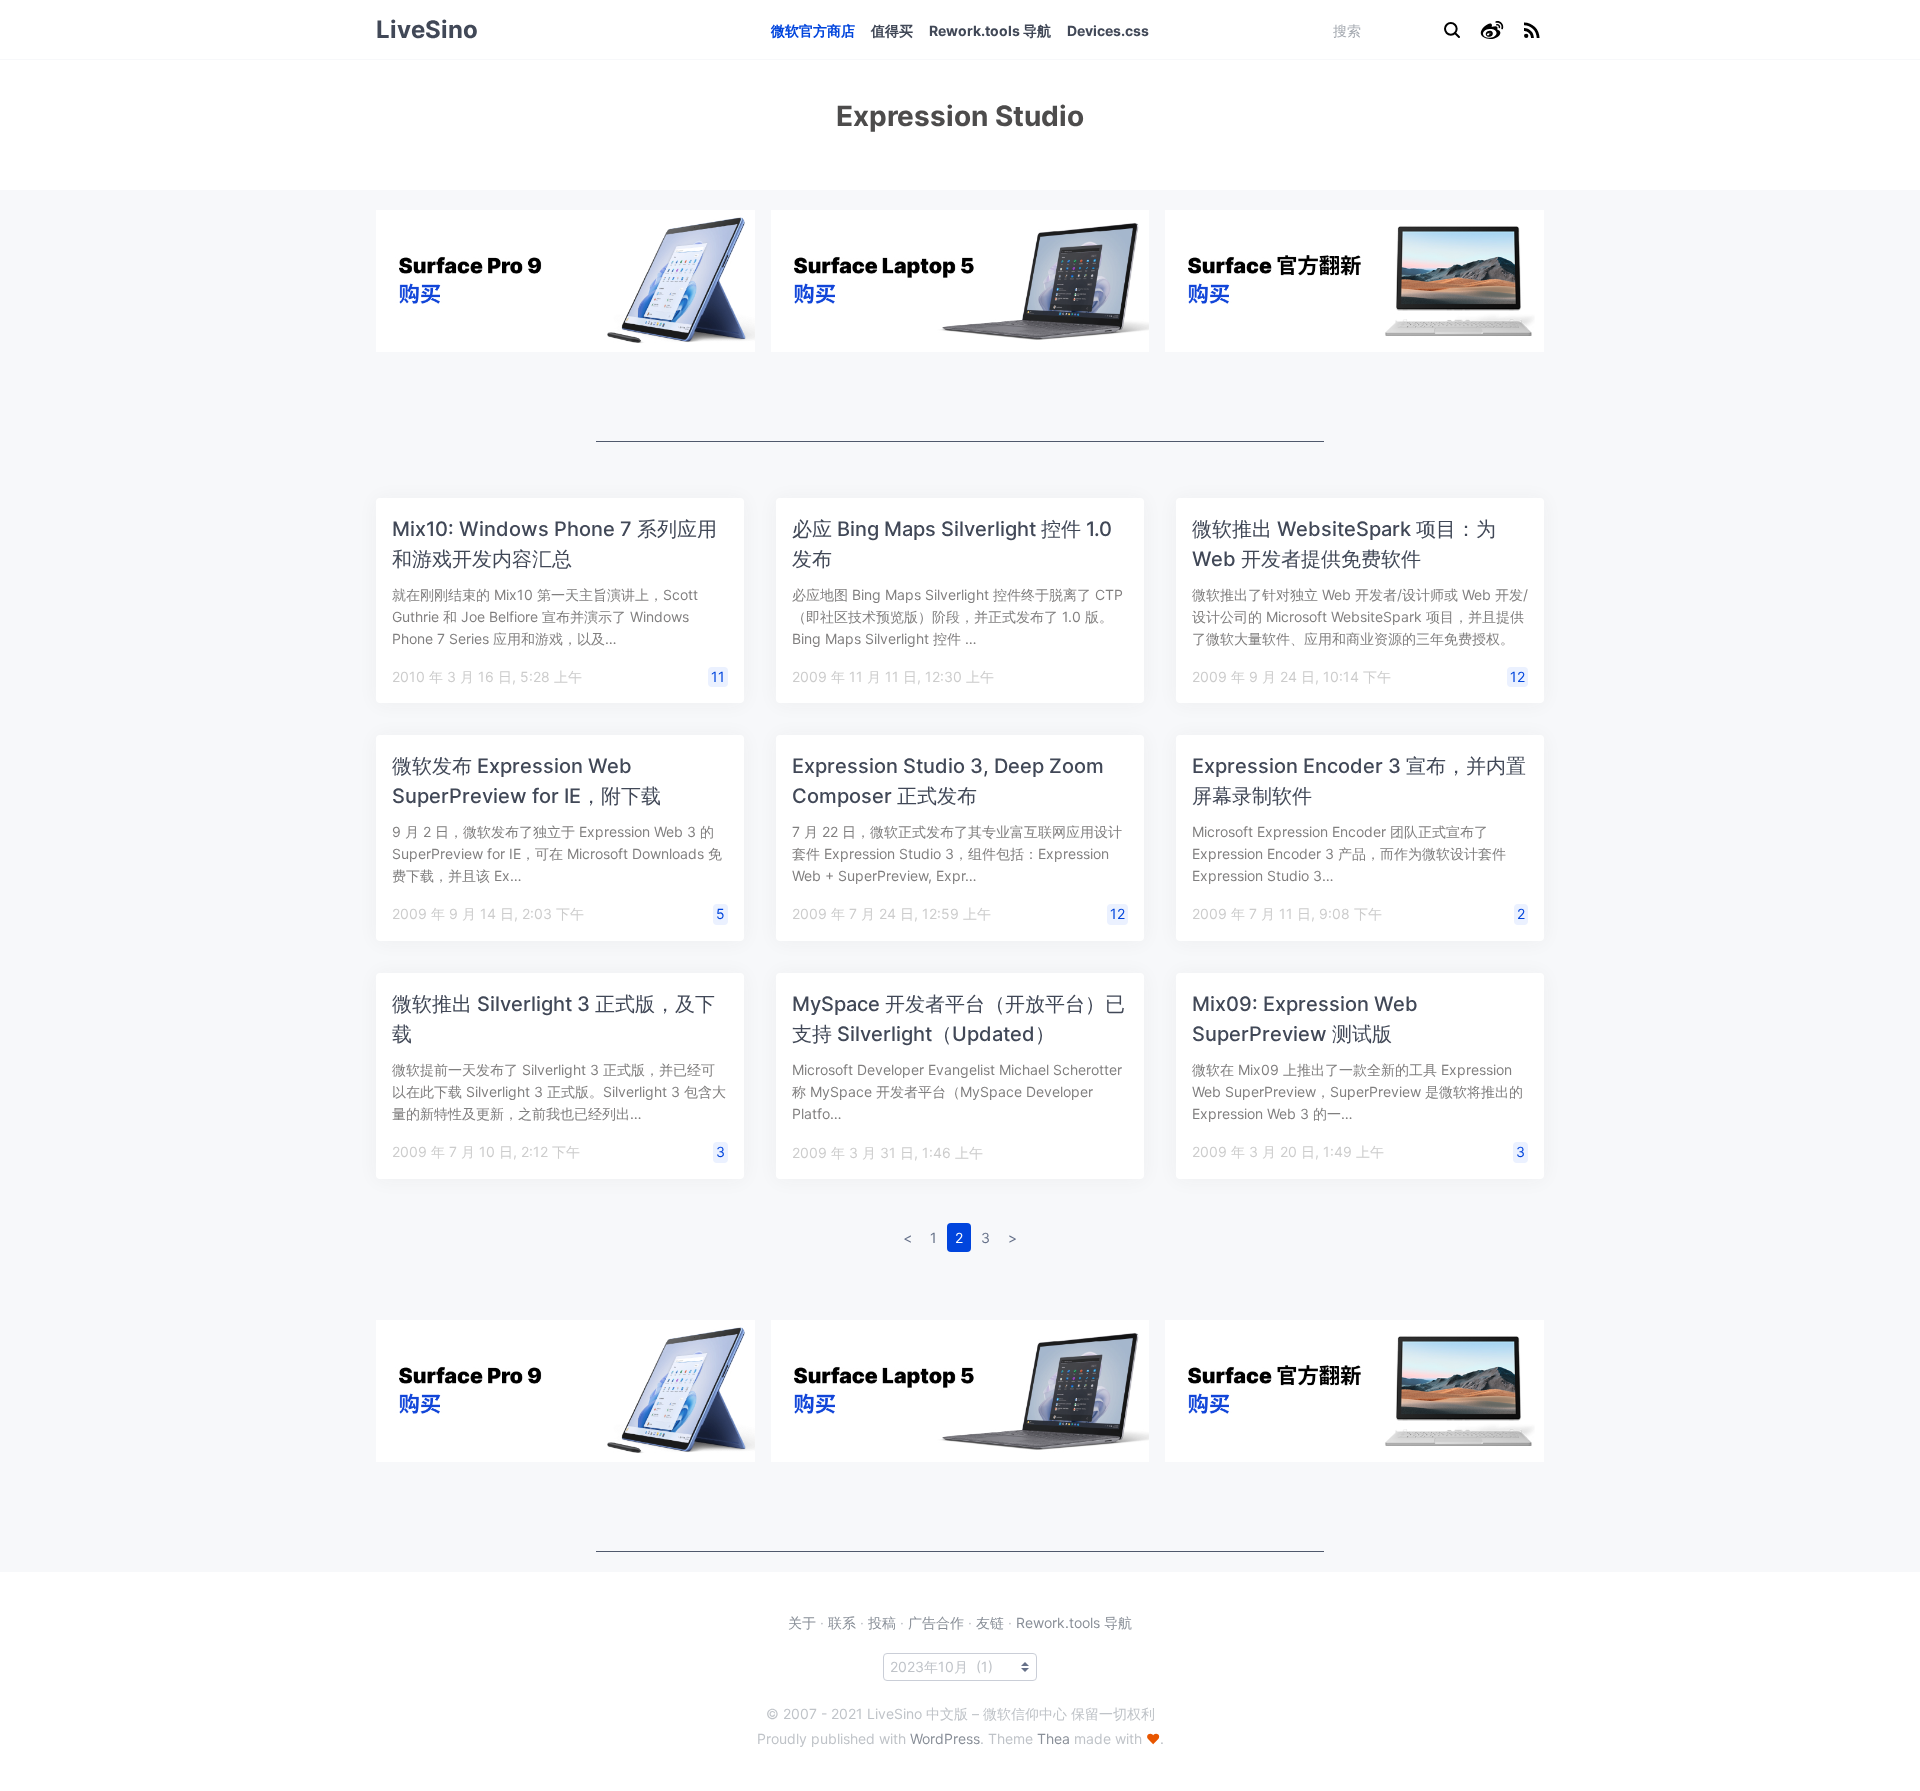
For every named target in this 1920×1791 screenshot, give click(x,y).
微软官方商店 (813, 30)
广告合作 (936, 1622)
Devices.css (1108, 30)
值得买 (892, 30)
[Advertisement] (960, 397)
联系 (842, 1622)
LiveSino (427, 29)
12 (1517, 676)
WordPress (945, 1738)
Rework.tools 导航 (990, 30)
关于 (802, 1622)
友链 (990, 1622)
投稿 (882, 1622)
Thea (1053, 1738)
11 (718, 676)
